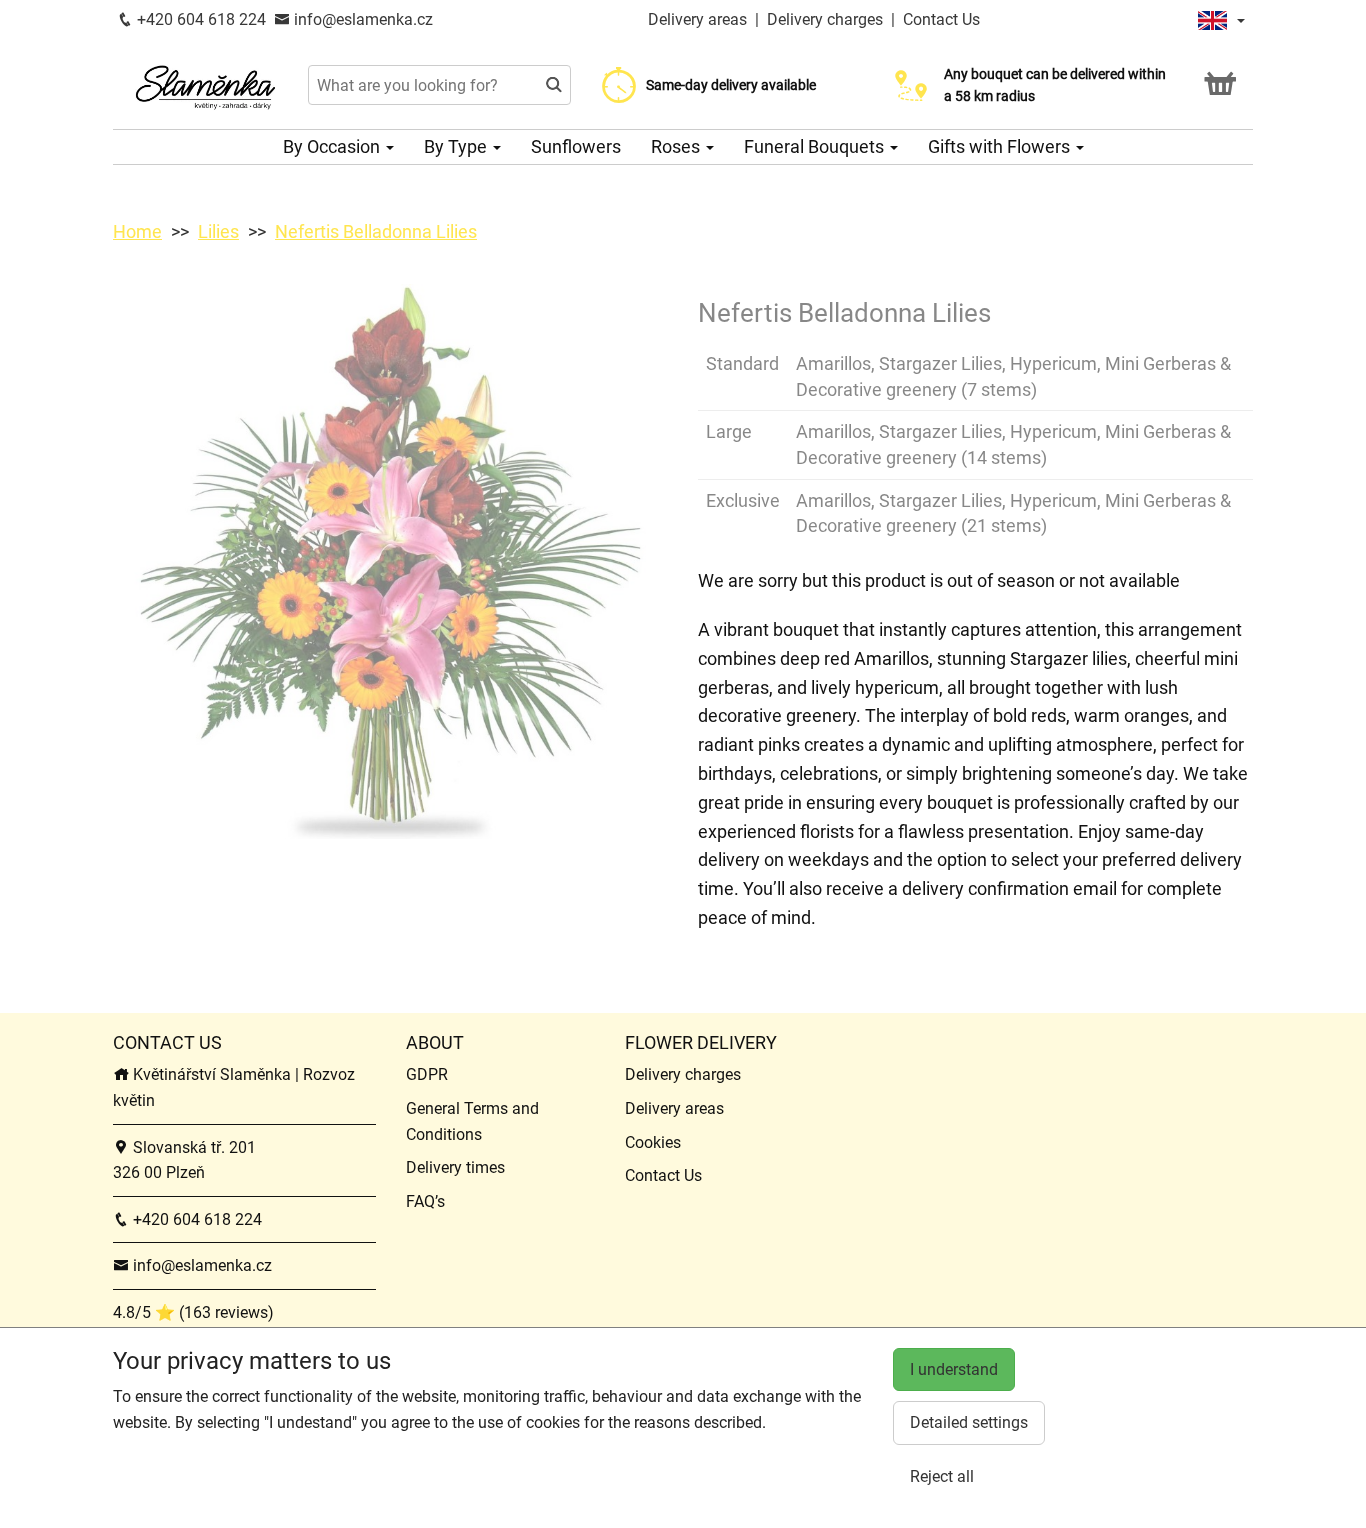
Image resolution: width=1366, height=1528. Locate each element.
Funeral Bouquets (816, 146)
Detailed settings (969, 1422)
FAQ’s (425, 1201)
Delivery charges (825, 19)
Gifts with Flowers (1001, 146)
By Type (457, 146)
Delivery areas (697, 19)
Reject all (942, 1476)
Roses (677, 146)
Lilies (218, 231)
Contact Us (941, 19)
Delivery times (455, 1167)
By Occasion (333, 146)
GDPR (427, 1074)
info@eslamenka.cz (361, 19)
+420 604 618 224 (199, 19)
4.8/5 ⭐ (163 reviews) (193, 1312)
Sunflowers (576, 146)
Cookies (653, 1142)
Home (137, 231)
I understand (954, 1369)
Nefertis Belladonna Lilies (376, 231)
